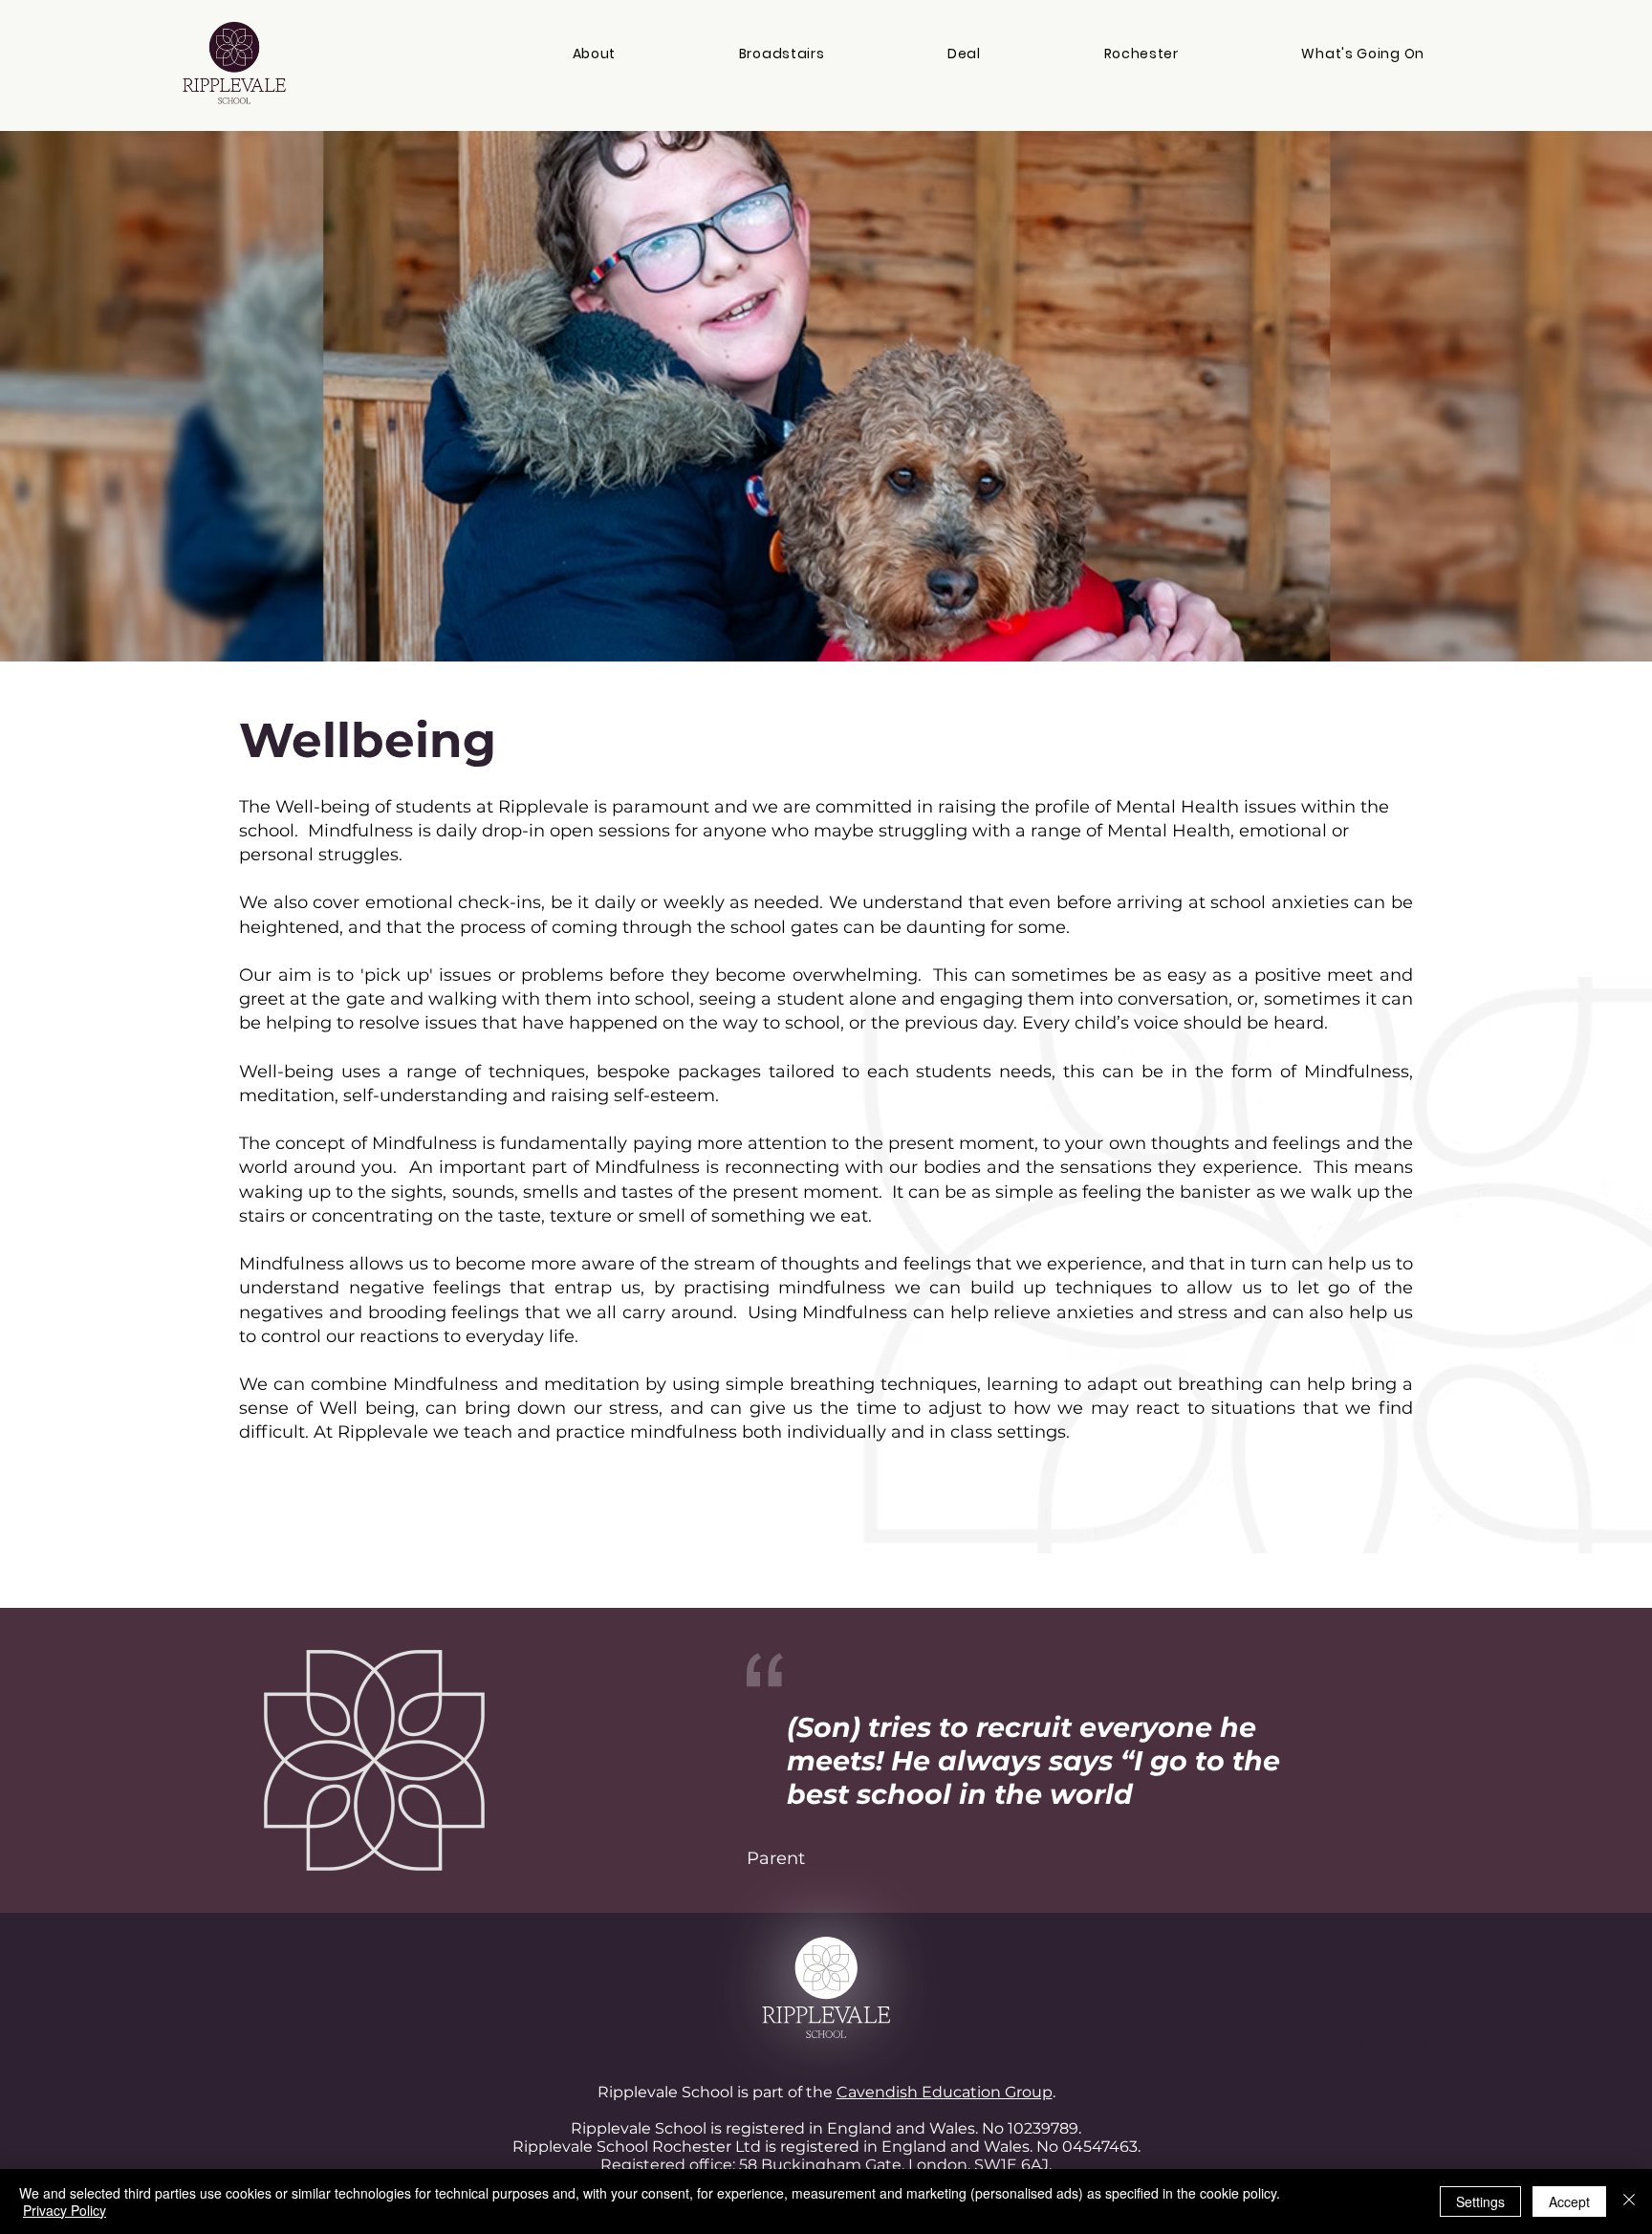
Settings (1480, 2201)
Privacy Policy (65, 2210)
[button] (594, 54)
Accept (1569, 2201)
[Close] (1629, 2201)
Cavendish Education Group (945, 2092)
